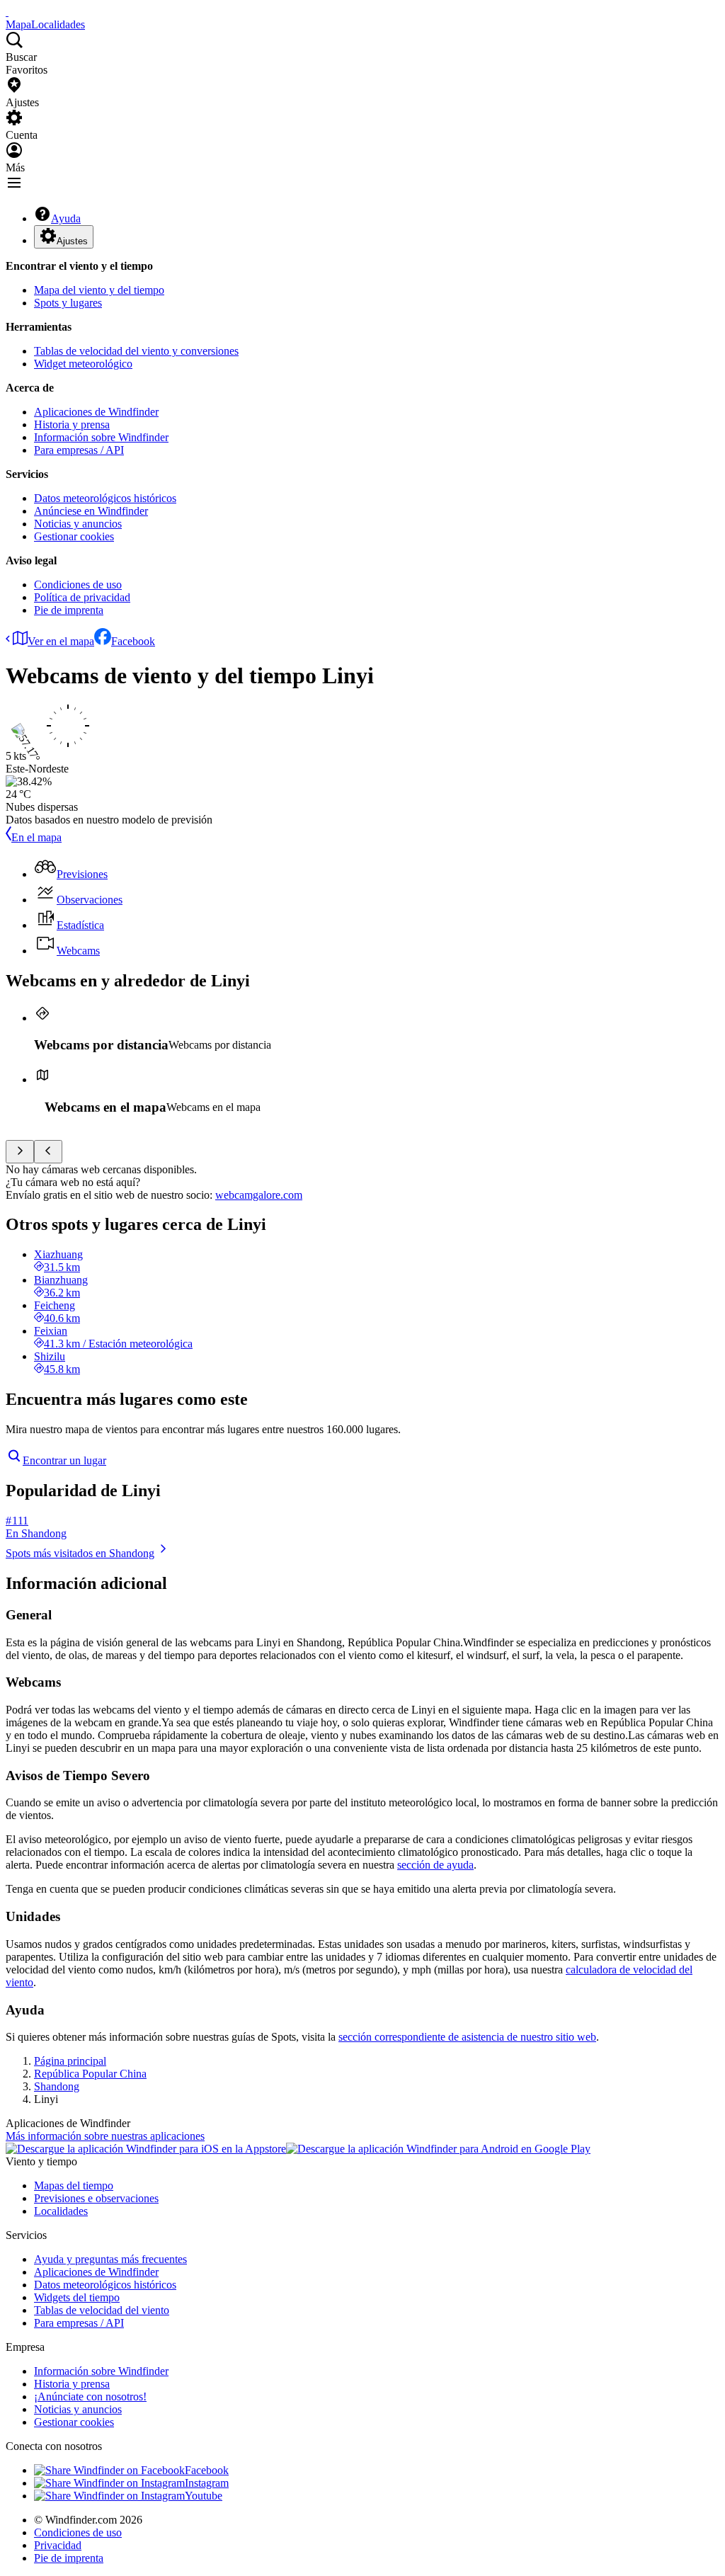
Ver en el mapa (61, 641)
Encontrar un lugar (64, 1460)
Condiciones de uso (78, 585)
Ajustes (72, 241)
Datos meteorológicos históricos (105, 498)
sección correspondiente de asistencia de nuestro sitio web (467, 2037)
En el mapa (36, 837)
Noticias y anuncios (78, 524)
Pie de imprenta (69, 610)
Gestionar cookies (74, 536)
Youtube (204, 2496)
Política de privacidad (82, 597)
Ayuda (66, 218)
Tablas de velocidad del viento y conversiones (136, 351)
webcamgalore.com (259, 1195)
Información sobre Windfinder (101, 437)
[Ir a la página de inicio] (7, 12)
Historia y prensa (72, 424)
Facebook (133, 641)
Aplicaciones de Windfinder (96, 412)
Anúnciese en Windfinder (91, 511)
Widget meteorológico (83, 364)
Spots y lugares (68, 303)
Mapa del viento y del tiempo (99, 290)
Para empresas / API (79, 450)
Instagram (207, 2483)
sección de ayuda (435, 1865)
